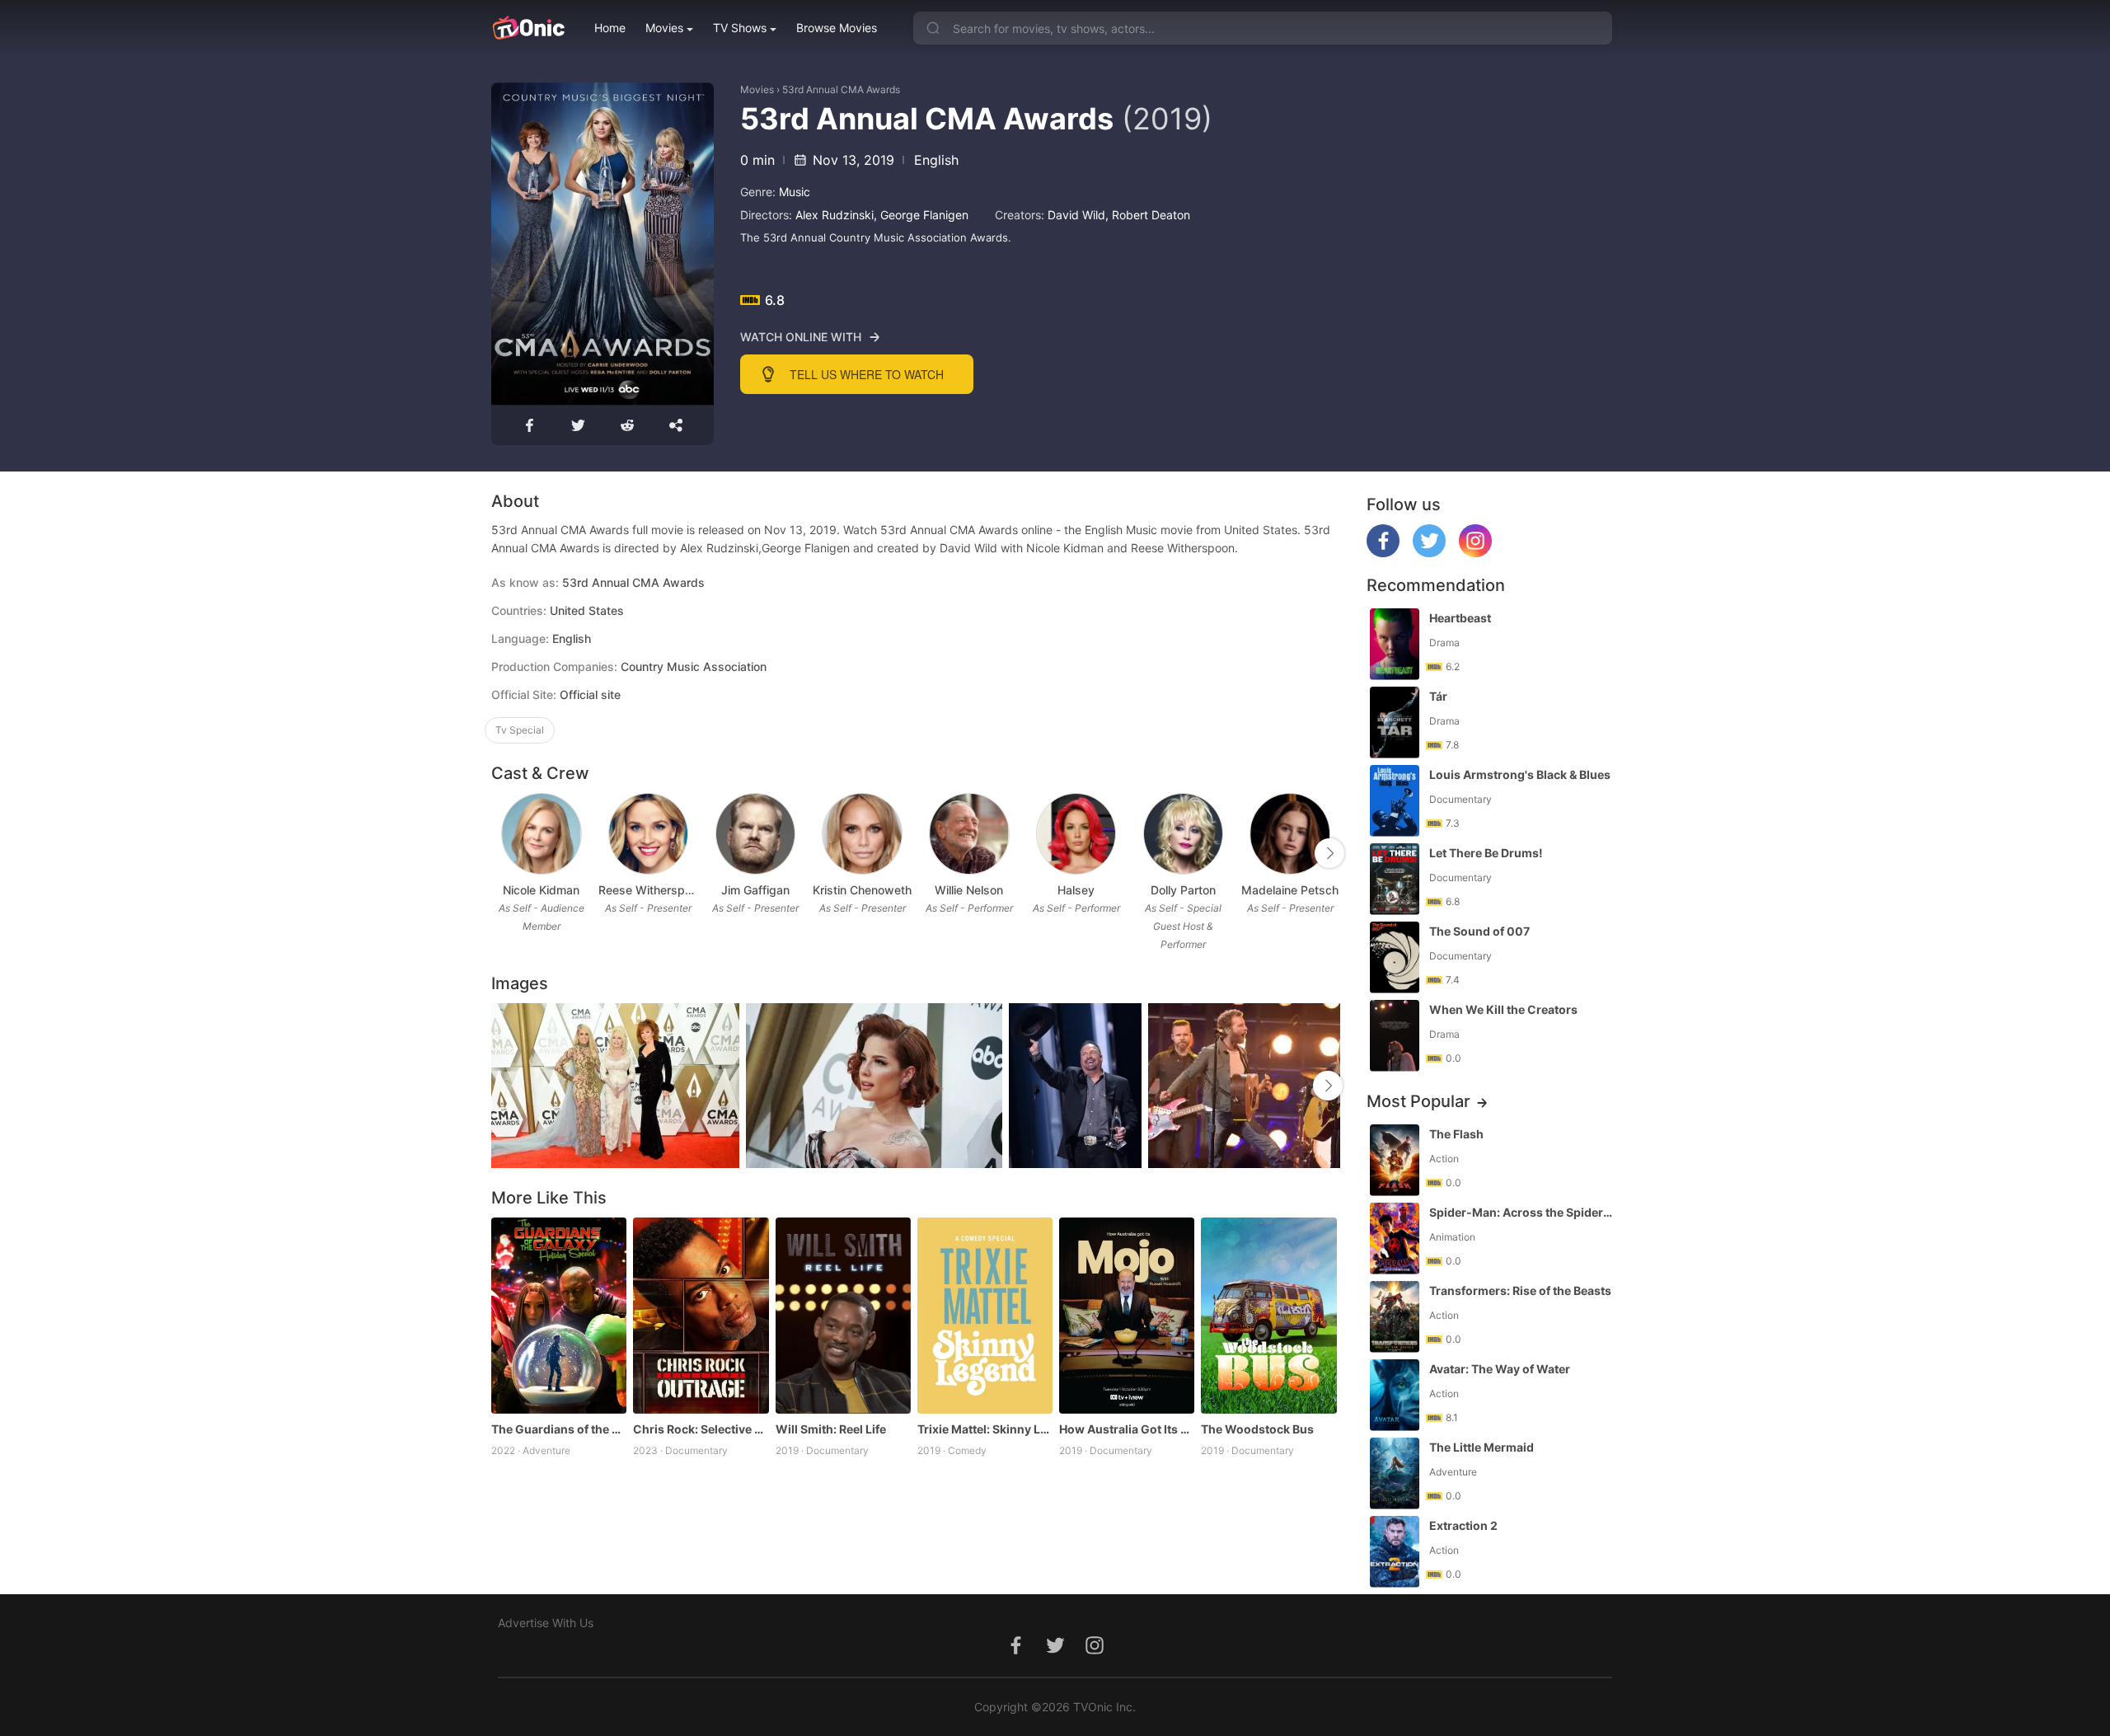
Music (795, 192)
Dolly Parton (1183, 890)
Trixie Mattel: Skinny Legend (985, 1429)
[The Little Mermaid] (1395, 1473)
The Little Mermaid (1482, 1447)
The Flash (1456, 1134)
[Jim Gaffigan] (755, 834)
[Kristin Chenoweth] (862, 834)
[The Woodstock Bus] (1268, 1316)
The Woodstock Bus (1257, 1429)
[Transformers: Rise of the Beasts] (1395, 1317)
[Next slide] (1329, 853)
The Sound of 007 (1479, 931)
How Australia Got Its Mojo (1127, 1429)
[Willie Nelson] (969, 834)
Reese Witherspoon (649, 890)
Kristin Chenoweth (862, 890)
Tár (1438, 696)
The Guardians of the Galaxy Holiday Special (559, 1429)
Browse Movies (837, 28)
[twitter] (1429, 553)
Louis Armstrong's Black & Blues (1520, 774)
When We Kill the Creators (1503, 1009)
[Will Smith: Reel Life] (843, 1316)
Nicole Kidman (541, 890)
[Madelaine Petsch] (1289, 834)
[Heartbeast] (1395, 644)
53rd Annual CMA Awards (841, 89)
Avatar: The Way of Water (1500, 1369)
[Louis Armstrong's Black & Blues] (1395, 801)
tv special (520, 730)
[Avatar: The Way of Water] (1395, 1395)
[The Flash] (1395, 1160)
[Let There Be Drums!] (1395, 879)
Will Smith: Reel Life (831, 1429)
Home (610, 28)
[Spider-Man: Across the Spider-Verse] (1395, 1239)
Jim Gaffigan (755, 890)
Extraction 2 (1463, 1525)
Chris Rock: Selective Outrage (701, 1429)
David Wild (1076, 215)
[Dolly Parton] (1183, 834)
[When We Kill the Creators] (1395, 1036)
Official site (590, 694)
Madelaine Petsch (1290, 890)
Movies (664, 28)
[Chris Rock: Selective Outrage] (701, 1316)
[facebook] (1383, 553)
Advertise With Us (546, 1623)
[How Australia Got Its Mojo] (1127, 1316)
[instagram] (1475, 553)
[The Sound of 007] (1395, 957)
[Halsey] (1076, 834)
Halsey (1076, 890)
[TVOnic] (528, 28)
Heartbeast (1460, 618)
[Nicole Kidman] (541, 834)
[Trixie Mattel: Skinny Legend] (985, 1316)
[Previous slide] (502, 853)
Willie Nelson (969, 890)
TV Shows (740, 28)
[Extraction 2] (1395, 1552)
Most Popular (1418, 1101)
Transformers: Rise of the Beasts (1520, 1290)
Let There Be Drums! (1486, 853)
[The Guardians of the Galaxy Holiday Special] (559, 1316)
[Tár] (1395, 723)
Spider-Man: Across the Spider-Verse (1522, 1212)
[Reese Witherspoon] (648, 834)
